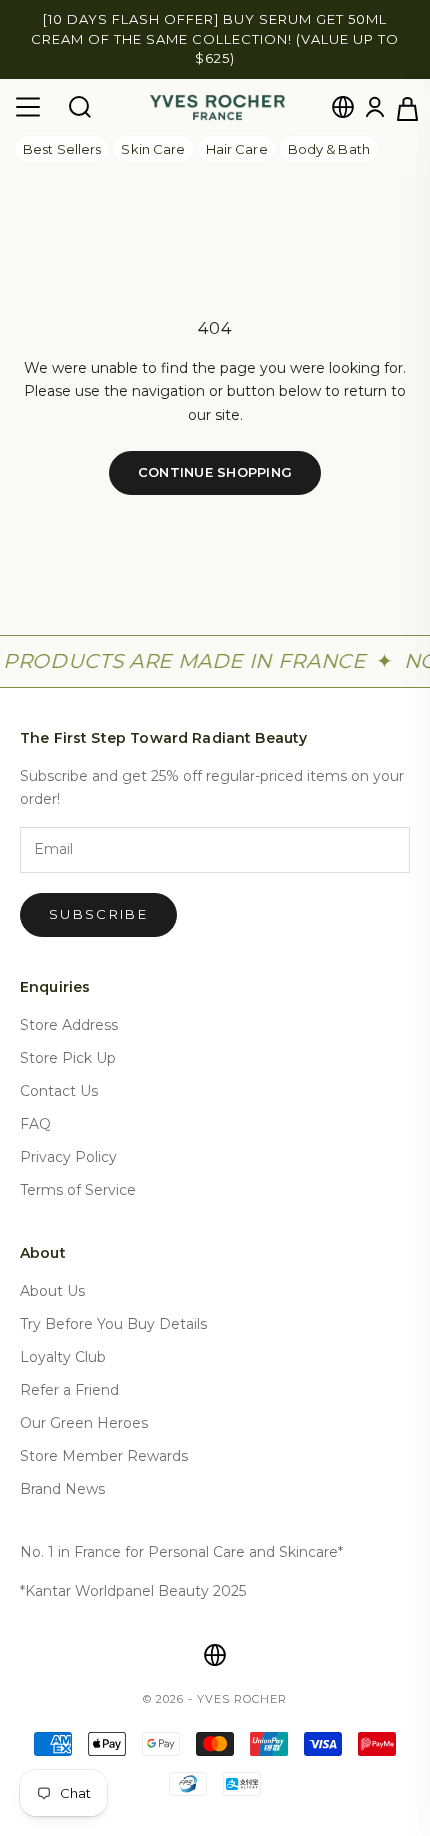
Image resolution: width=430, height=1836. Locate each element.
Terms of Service (78, 1190)
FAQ (35, 1124)
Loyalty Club (63, 1357)
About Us (52, 1291)
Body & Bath (329, 149)
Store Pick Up (68, 1058)
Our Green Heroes (84, 1423)
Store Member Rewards (104, 1456)
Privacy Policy (68, 1157)
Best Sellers (62, 149)
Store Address (69, 1025)
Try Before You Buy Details (113, 1324)
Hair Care (237, 149)
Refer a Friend (69, 1390)
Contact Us (59, 1091)
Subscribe (98, 914)
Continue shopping (215, 472)
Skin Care (153, 149)
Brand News (62, 1489)
